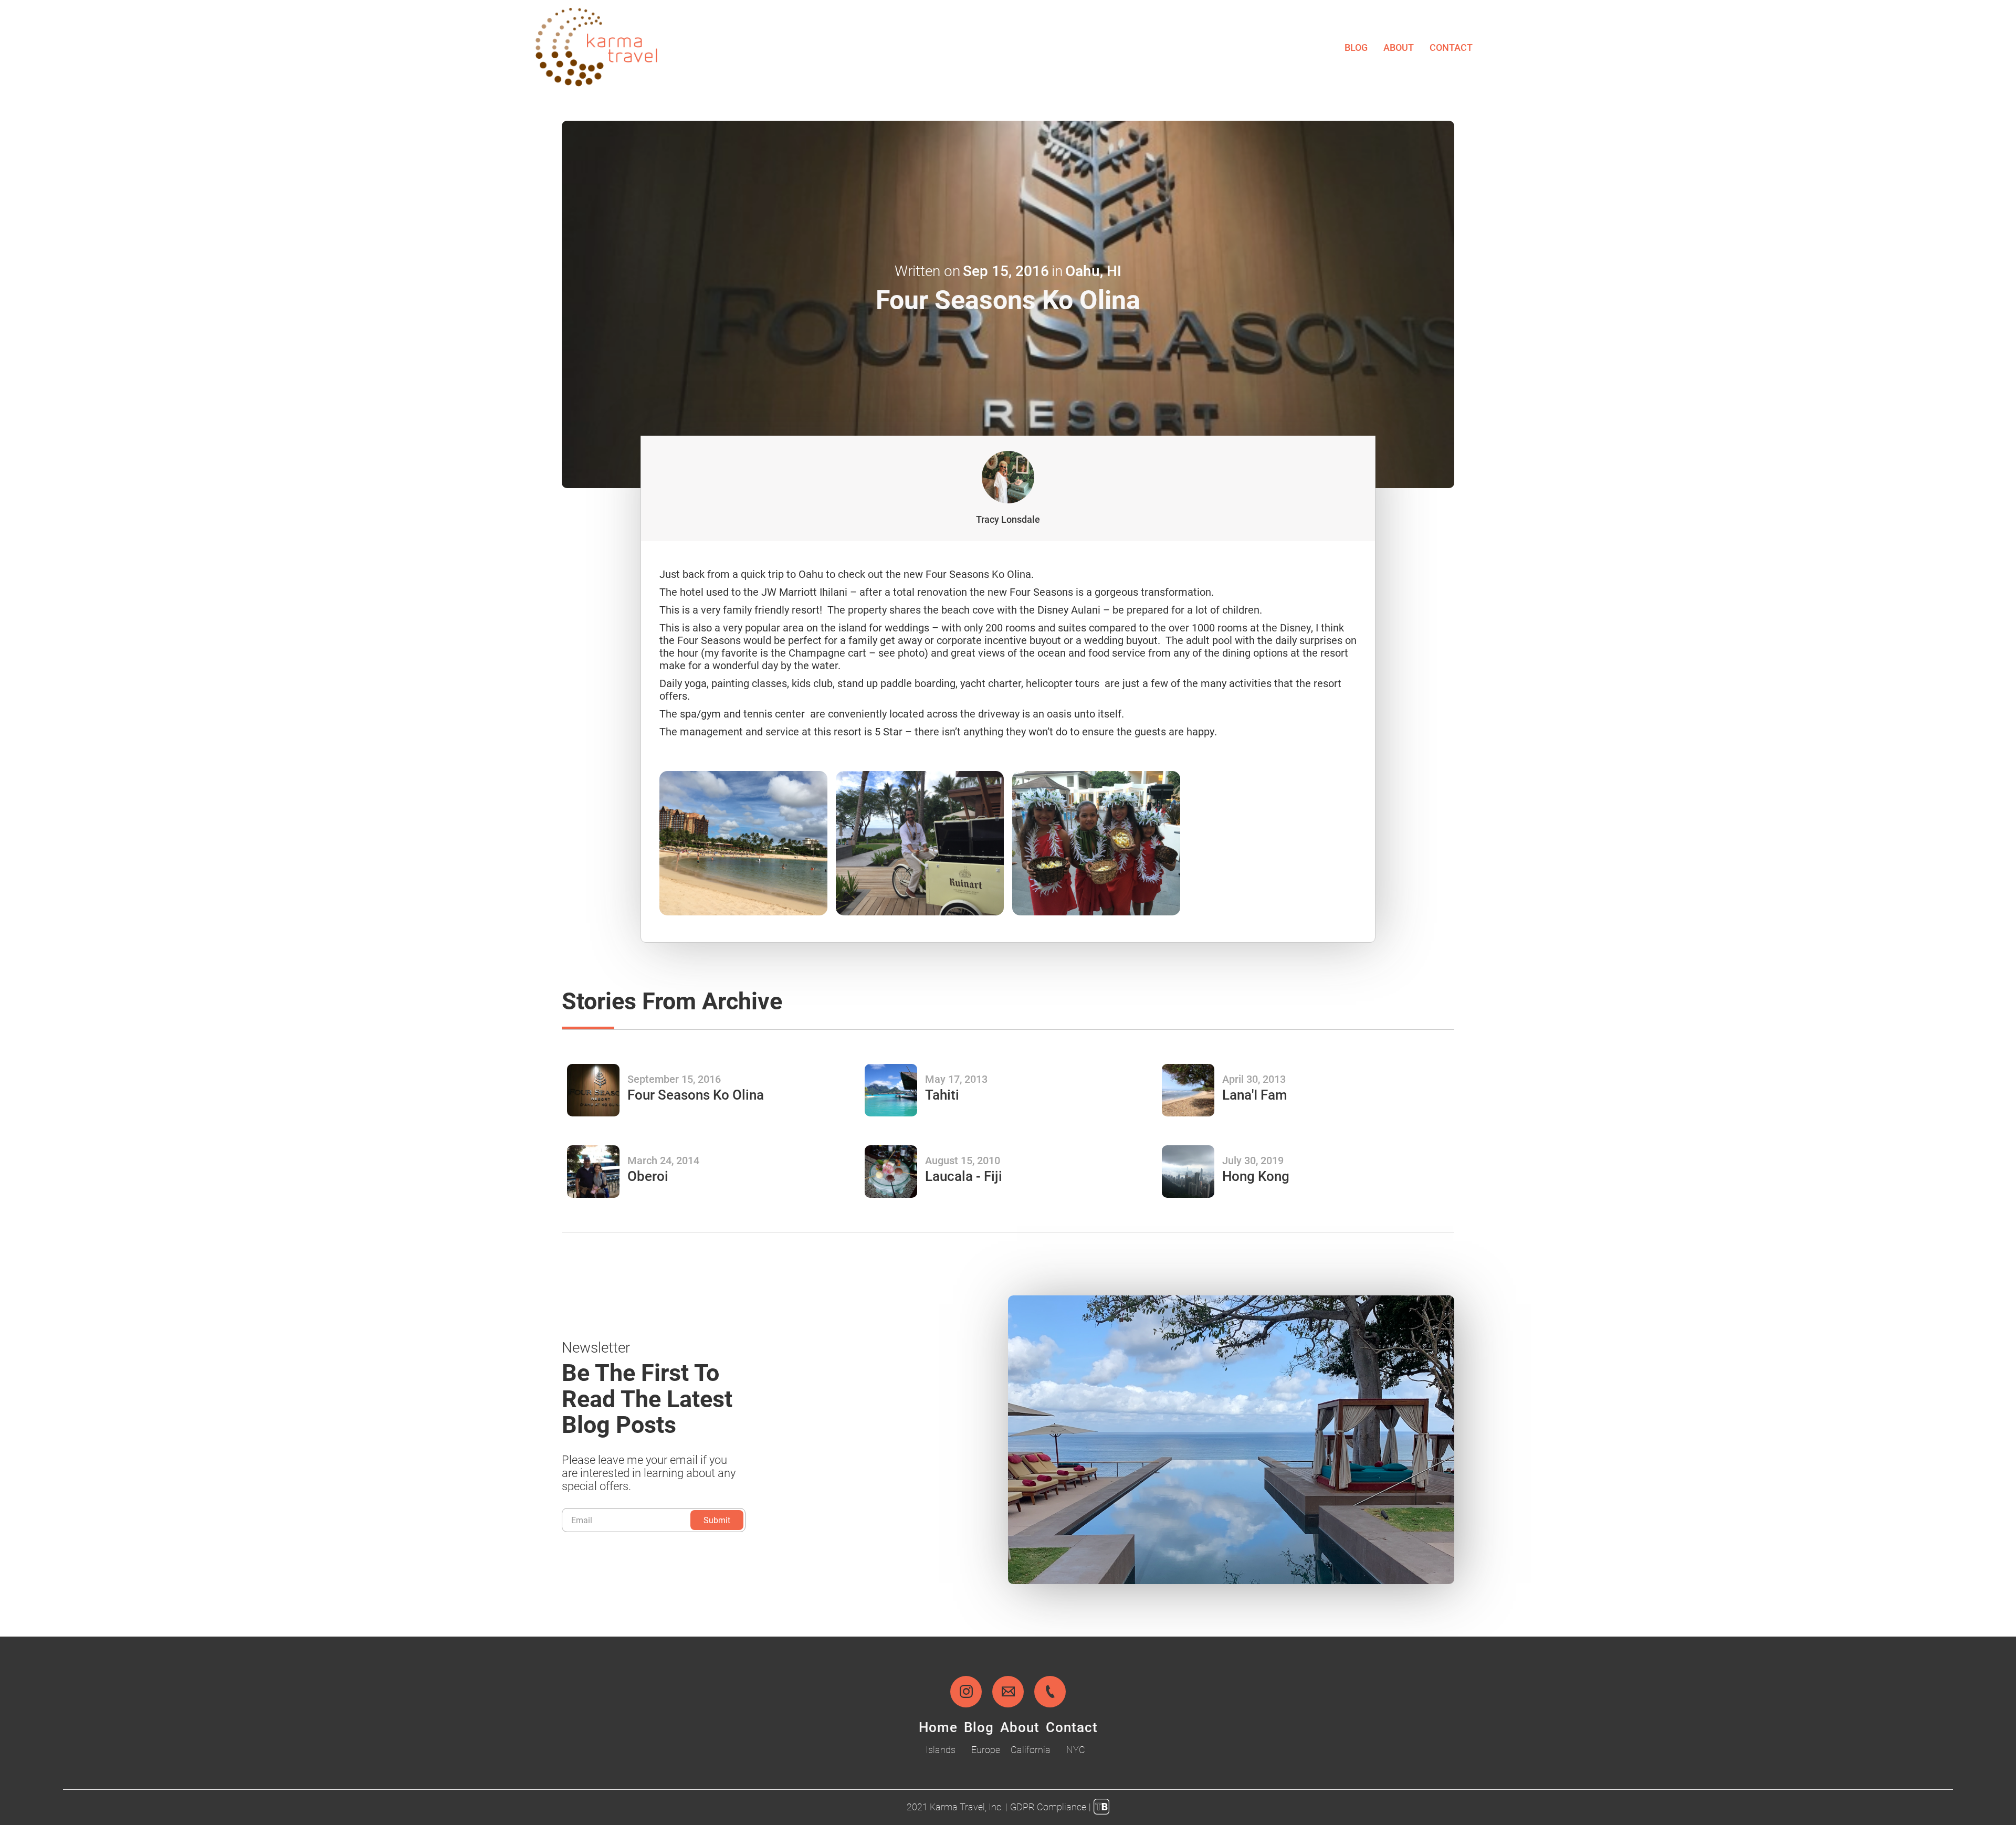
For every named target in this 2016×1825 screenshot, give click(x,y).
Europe (986, 1749)
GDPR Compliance (1048, 1807)
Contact (1451, 47)
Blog (1356, 47)
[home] (596, 47)
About (1399, 47)
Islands (941, 1749)
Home (938, 1727)
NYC (1076, 1749)
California (1031, 1749)
